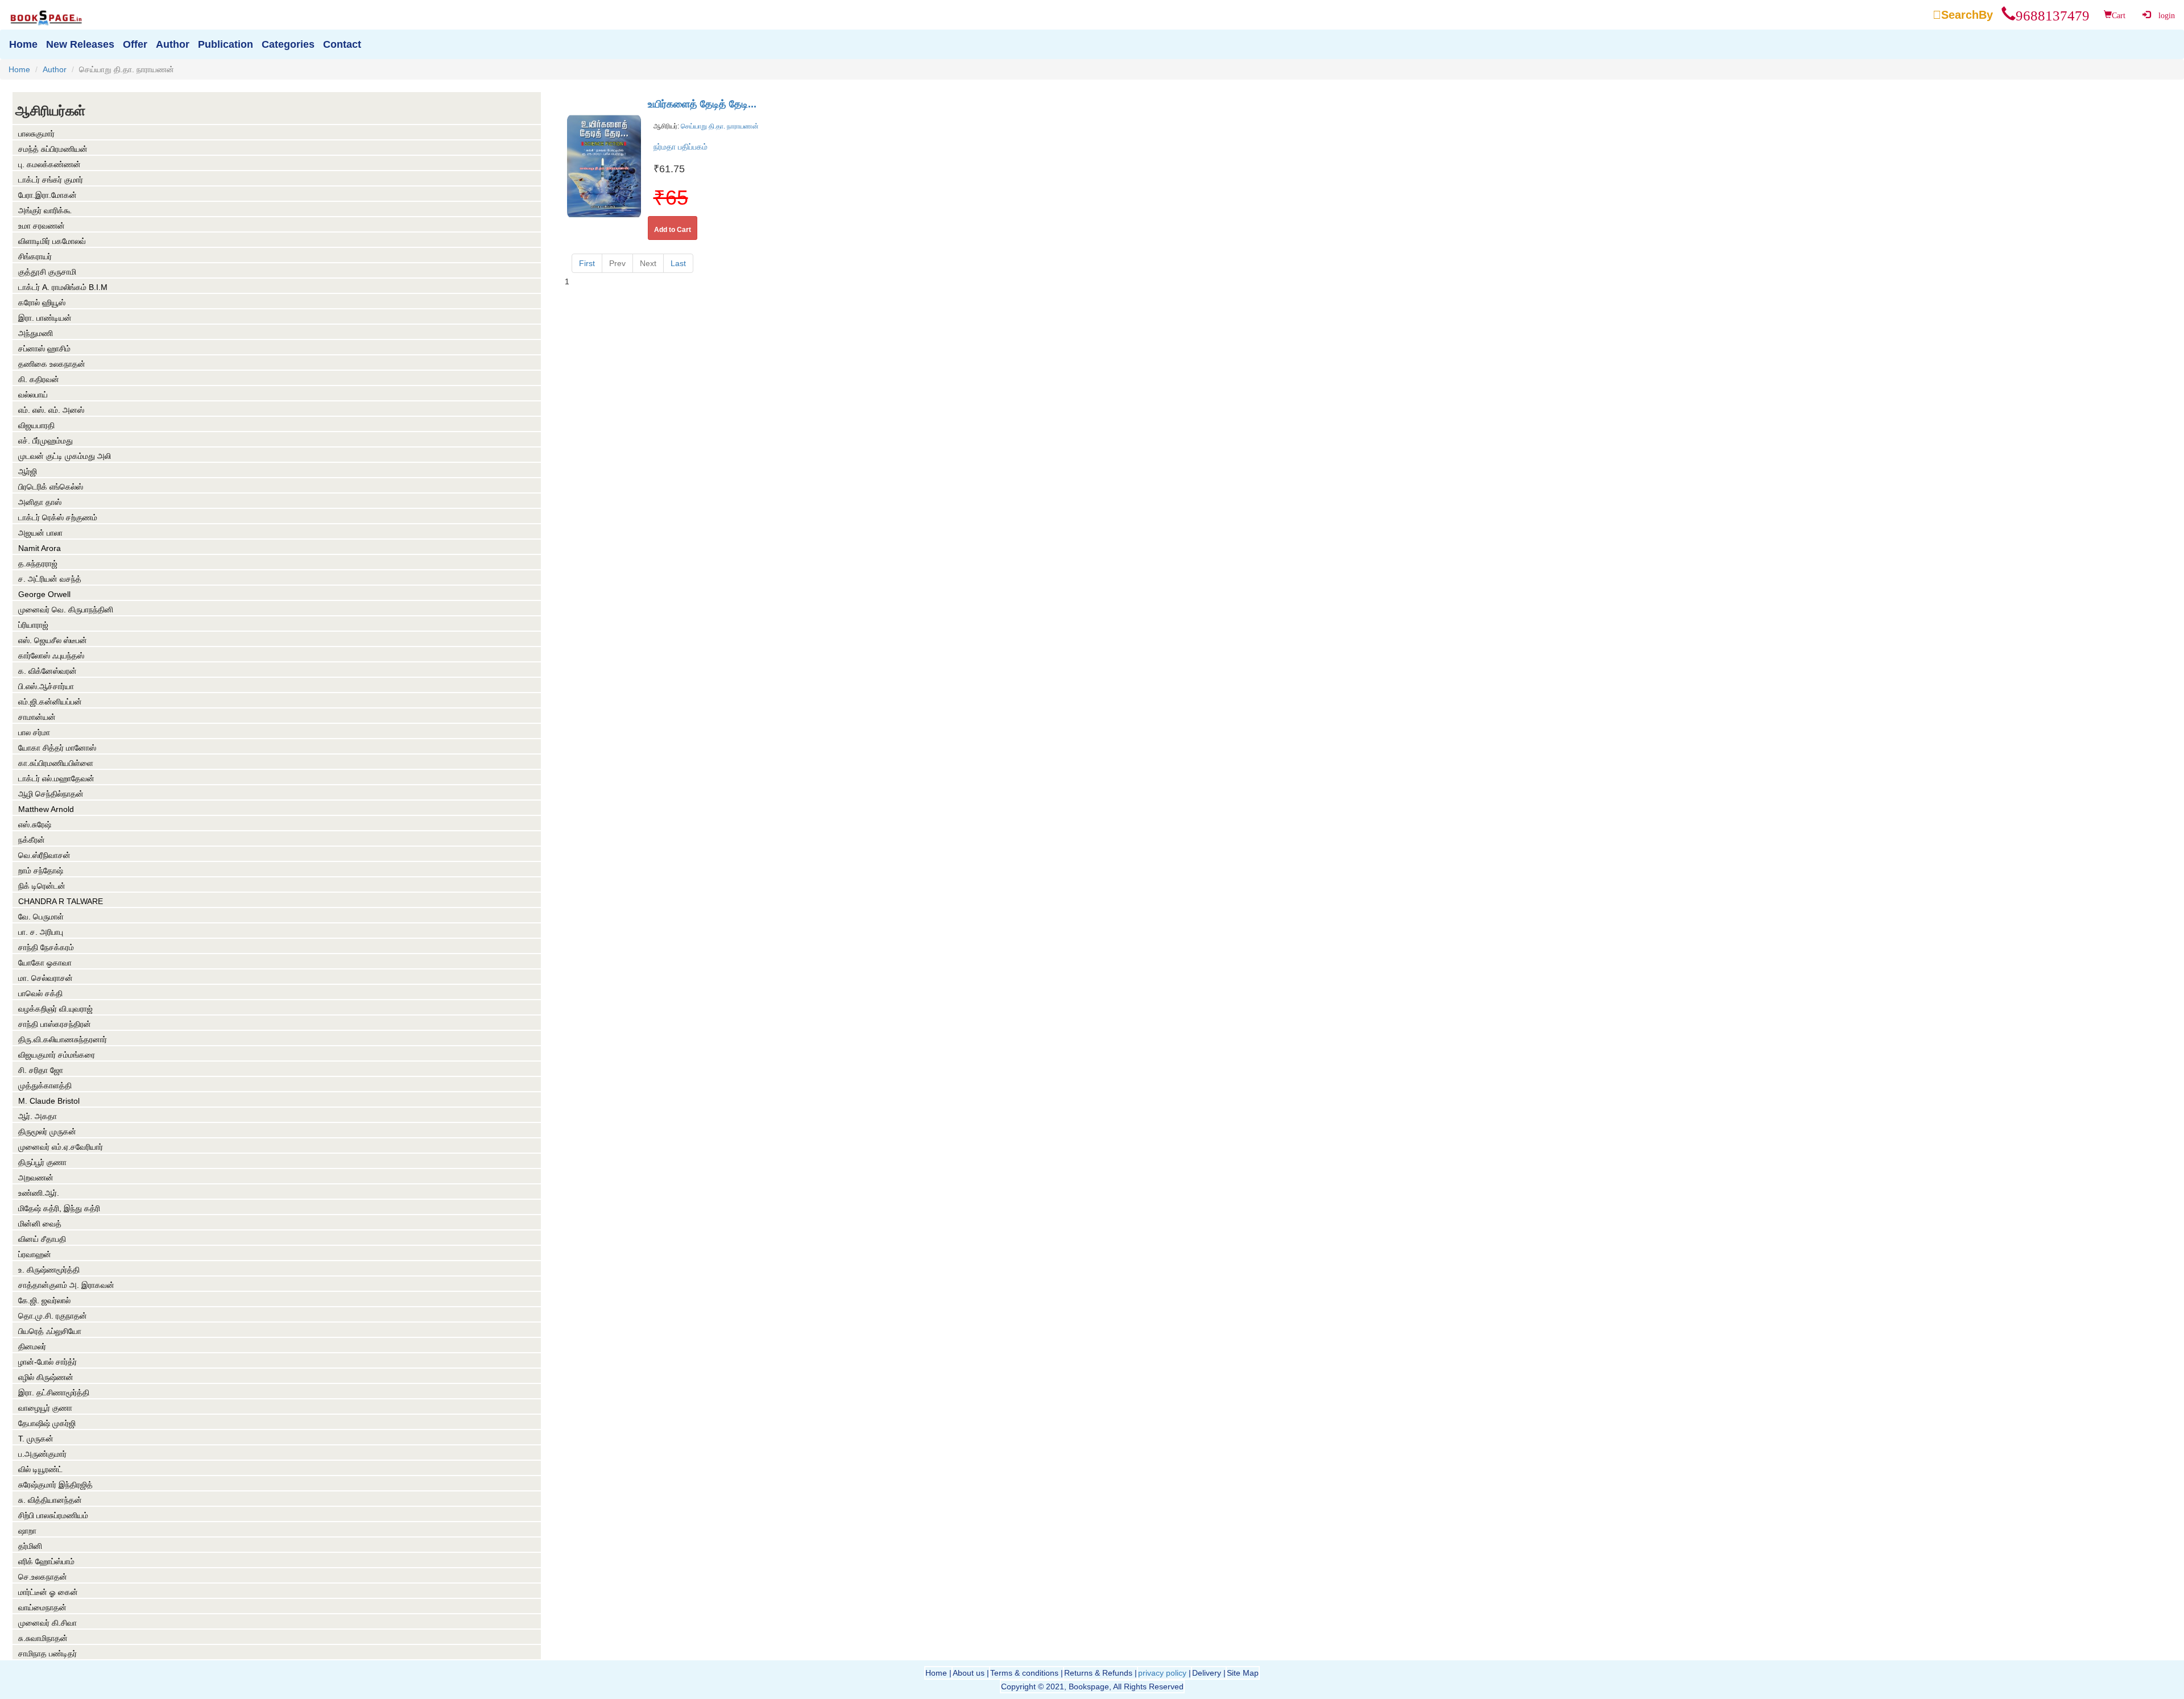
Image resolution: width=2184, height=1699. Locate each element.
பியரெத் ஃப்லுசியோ (50, 1331)
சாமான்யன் (37, 717)
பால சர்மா (34, 732)
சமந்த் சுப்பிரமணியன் (53, 149)
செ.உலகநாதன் (43, 1577)
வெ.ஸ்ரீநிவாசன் (44, 855)
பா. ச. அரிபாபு (41, 932)
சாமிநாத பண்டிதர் (47, 1654)
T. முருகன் (36, 1439)
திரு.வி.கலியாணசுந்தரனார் (63, 1039)
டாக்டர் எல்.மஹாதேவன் (56, 778)
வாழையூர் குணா (45, 1408)
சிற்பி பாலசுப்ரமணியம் (53, 1515)
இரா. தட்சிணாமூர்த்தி (54, 1393)
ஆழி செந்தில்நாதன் (51, 794)
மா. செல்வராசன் (45, 978)
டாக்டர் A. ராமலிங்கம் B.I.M (63, 287)
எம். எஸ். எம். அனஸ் (51, 410)
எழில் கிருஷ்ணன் (46, 1377)
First (587, 263)
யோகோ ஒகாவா (45, 963)
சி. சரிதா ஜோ (41, 1070)
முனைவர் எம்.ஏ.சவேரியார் (61, 1147)
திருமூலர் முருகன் (47, 1132)
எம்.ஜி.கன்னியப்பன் (50, 702)
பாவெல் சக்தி (40, 993)
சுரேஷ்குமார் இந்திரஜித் (55, 1485)
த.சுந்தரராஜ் (38, 563)
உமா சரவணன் (42, 226)
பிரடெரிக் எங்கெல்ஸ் (51, 487)
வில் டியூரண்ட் (40, 1469)
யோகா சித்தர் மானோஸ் (57, 748)
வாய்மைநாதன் (42, 1607)
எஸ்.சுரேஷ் (35, 824)
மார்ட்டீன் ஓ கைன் (48, 1592)
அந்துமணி (36, 333)
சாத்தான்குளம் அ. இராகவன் (66, 1285)
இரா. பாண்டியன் (45, 318)
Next (648, 263)
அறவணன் (36, 1178)
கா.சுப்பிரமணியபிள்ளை (56, 763)
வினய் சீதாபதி (42, 1239)
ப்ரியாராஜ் (33, 625)
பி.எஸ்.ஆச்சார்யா (46, 686)
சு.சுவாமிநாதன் (43, 1638)
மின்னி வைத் (40, 1224)
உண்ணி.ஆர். (39, 1193)
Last (678, 263)
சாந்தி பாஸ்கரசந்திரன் (55, 1024)
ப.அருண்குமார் (42, 1454)
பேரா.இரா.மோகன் (47, 195)
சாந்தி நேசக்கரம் (46, 947)
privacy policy (1162, 1673)
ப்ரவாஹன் (35, 1254)
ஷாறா (27, 1531)
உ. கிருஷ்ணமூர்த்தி (49, 1270)
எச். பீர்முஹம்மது (45, 441)
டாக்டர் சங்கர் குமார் (51, 180)
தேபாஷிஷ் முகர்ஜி (47, 1423)
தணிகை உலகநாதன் (52, 364)
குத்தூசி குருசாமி (47, 272)
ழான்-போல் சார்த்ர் (47, 1362)
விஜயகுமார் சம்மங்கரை (57, 1055)
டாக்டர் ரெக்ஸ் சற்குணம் (58, 517)
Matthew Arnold (46, 809)
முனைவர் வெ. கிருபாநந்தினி (66, 610)
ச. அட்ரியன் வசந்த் (50, 579)
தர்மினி (30, 1546)
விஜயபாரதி (36, 425)
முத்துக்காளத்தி (45, 1085)
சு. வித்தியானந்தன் (50, 1500)
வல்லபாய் (33, 395)
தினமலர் (32, 1346)
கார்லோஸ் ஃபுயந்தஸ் (51, 656)
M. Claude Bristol (49, 1101)
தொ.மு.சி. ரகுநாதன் (53, 1316)
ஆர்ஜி (28, 471)
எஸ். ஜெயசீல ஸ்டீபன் (53, 640)
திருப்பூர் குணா (42, 1162)
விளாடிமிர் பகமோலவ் (52, 241)
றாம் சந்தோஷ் (41, 871)
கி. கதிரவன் (39, 379)
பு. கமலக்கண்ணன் (49, 164)
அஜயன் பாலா (40, 533)
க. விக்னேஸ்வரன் (47, 671)
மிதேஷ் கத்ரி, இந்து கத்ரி (59, 1208)
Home (19, 69)
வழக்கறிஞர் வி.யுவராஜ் (55, 1009)
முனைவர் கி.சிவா (47, 1623)
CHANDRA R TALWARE (61, 901)
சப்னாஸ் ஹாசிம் (44, 349)
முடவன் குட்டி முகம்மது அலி (65, 456)
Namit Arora (40, 548)
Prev (617, 263)
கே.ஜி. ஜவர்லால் (44, 1300)
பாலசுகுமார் (36, 134)
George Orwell (44, 594)
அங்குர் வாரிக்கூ (45, 210)
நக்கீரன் (32, 840)
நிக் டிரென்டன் (42, 886)
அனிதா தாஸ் (40, 502)
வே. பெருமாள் (41, 917)
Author (55, 69)
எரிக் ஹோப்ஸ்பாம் (46, 1561)
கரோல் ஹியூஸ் (42, 302)
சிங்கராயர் (35, 256)
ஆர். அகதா (38, 1116)
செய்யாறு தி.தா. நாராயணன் (719, 126)
